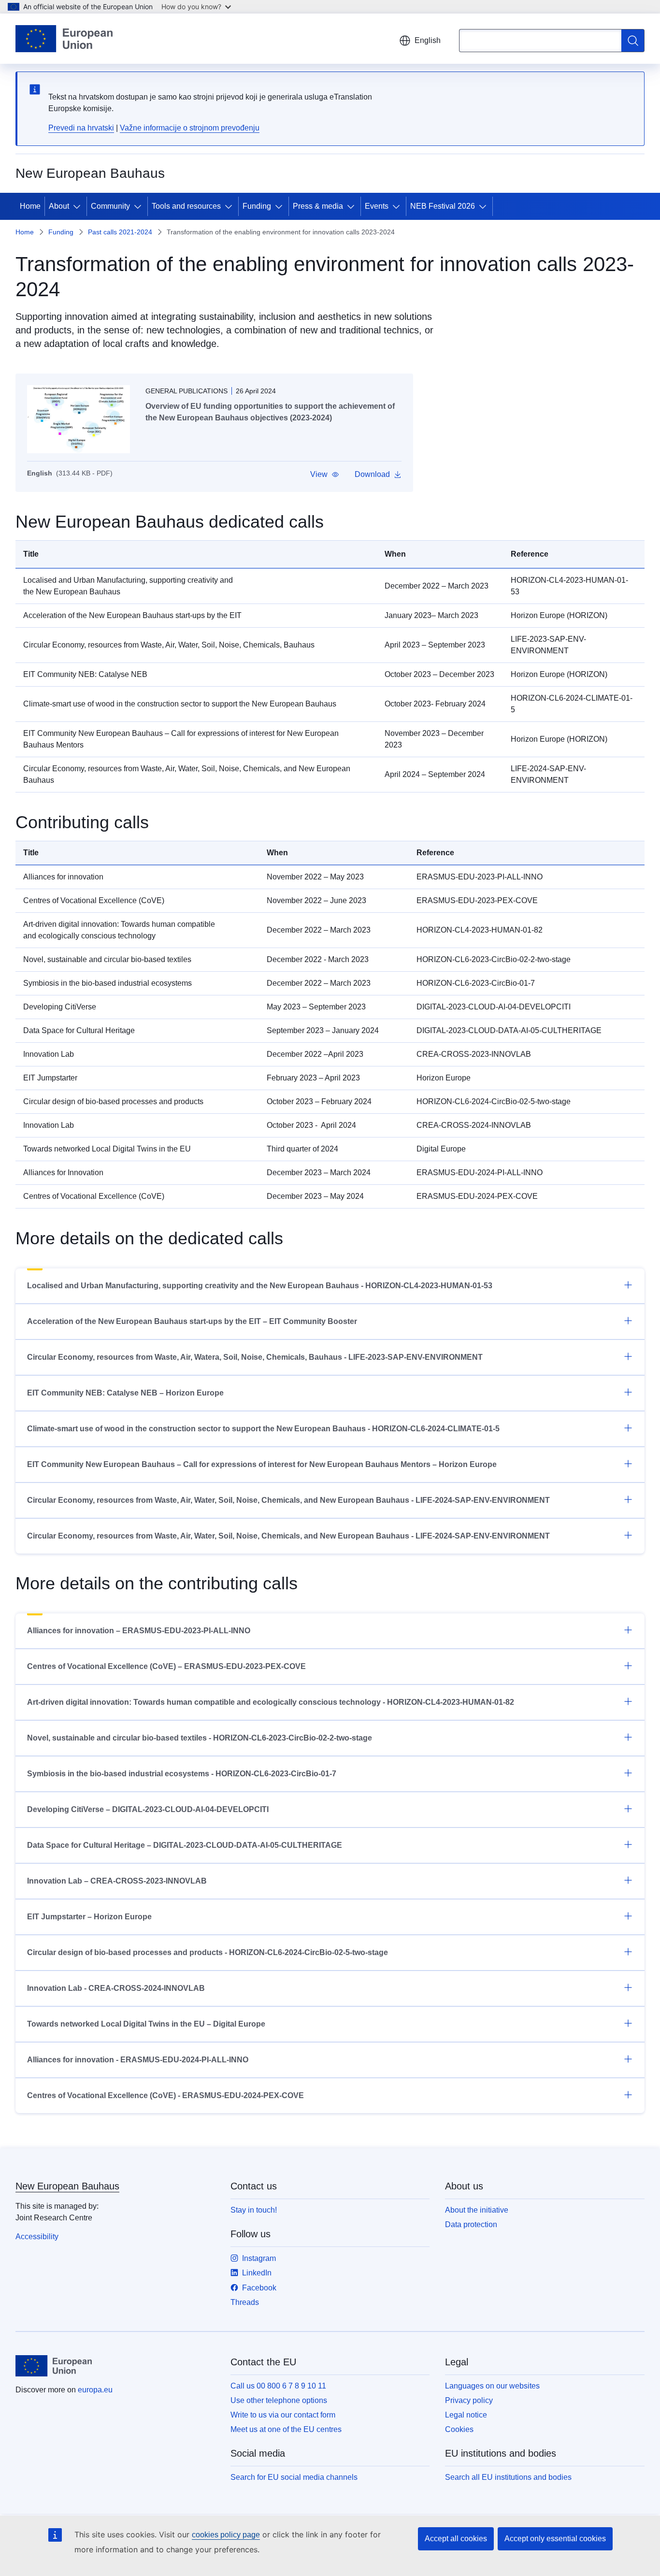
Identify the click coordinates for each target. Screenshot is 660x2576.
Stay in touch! (254, 2210)
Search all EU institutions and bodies (508, 2477)
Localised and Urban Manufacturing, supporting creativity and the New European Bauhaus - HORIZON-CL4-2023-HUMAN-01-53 (260, 1286)
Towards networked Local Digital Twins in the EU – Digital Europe (146, 2024)
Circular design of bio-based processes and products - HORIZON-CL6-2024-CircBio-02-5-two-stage (208, 1952)
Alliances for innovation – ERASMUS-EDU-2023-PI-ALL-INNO (139, 1631)
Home (30, 206)
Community (110, 206)
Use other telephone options (279, 2400)
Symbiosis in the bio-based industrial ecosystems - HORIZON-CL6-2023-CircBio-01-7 (182, 1774)
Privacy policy (469, 2400)
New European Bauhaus (67, 2186)
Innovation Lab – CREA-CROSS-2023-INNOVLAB (117, 1881)
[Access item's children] (79, 206)
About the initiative (477, 2210)
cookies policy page (226, 2535)
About (59, 206)
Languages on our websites (492, 2386)
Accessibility (37, 2237)
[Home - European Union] (64, 39)
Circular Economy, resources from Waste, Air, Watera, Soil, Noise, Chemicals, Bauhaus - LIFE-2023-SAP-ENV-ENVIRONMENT (255, 1357)
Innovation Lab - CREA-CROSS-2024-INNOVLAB (116, 1988)
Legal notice (466, 2415)
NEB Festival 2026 (443, 206)
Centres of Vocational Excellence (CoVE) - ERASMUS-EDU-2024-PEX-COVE (165, 2095)
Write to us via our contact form (283, 2415)
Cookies (459, 2429)
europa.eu (95, 2390)
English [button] (428, 40)
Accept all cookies (456, 2539)
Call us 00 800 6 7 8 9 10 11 (278, 2386)
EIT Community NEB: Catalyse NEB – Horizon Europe (125, 1393)
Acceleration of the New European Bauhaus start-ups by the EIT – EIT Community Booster (192, 1321)
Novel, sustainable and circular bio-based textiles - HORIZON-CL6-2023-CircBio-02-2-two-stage (200, 1738)
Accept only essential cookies (555, 2539)
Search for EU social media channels (294, 2477)
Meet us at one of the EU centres (286, 2429)
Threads (245, 2302)
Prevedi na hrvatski (81, 128)
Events (377, 206)
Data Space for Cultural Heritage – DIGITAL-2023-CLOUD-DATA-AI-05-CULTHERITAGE (185, 1845)
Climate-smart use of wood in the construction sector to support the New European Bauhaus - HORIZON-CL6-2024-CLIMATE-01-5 (263, 1429)
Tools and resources (186, 206)
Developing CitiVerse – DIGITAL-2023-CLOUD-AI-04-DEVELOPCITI (148, 1809)
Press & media (318, 206)
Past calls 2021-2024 (120, 232)
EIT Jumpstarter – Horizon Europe (89, 1917)
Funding (257, 206)
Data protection (471, 2224)
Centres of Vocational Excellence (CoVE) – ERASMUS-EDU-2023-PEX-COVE (166, 1666)
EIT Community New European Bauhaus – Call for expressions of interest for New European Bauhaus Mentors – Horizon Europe (262, 1464)
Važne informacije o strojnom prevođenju (190, 128)
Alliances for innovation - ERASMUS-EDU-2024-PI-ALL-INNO (138, 2060)
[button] (325, 475)
